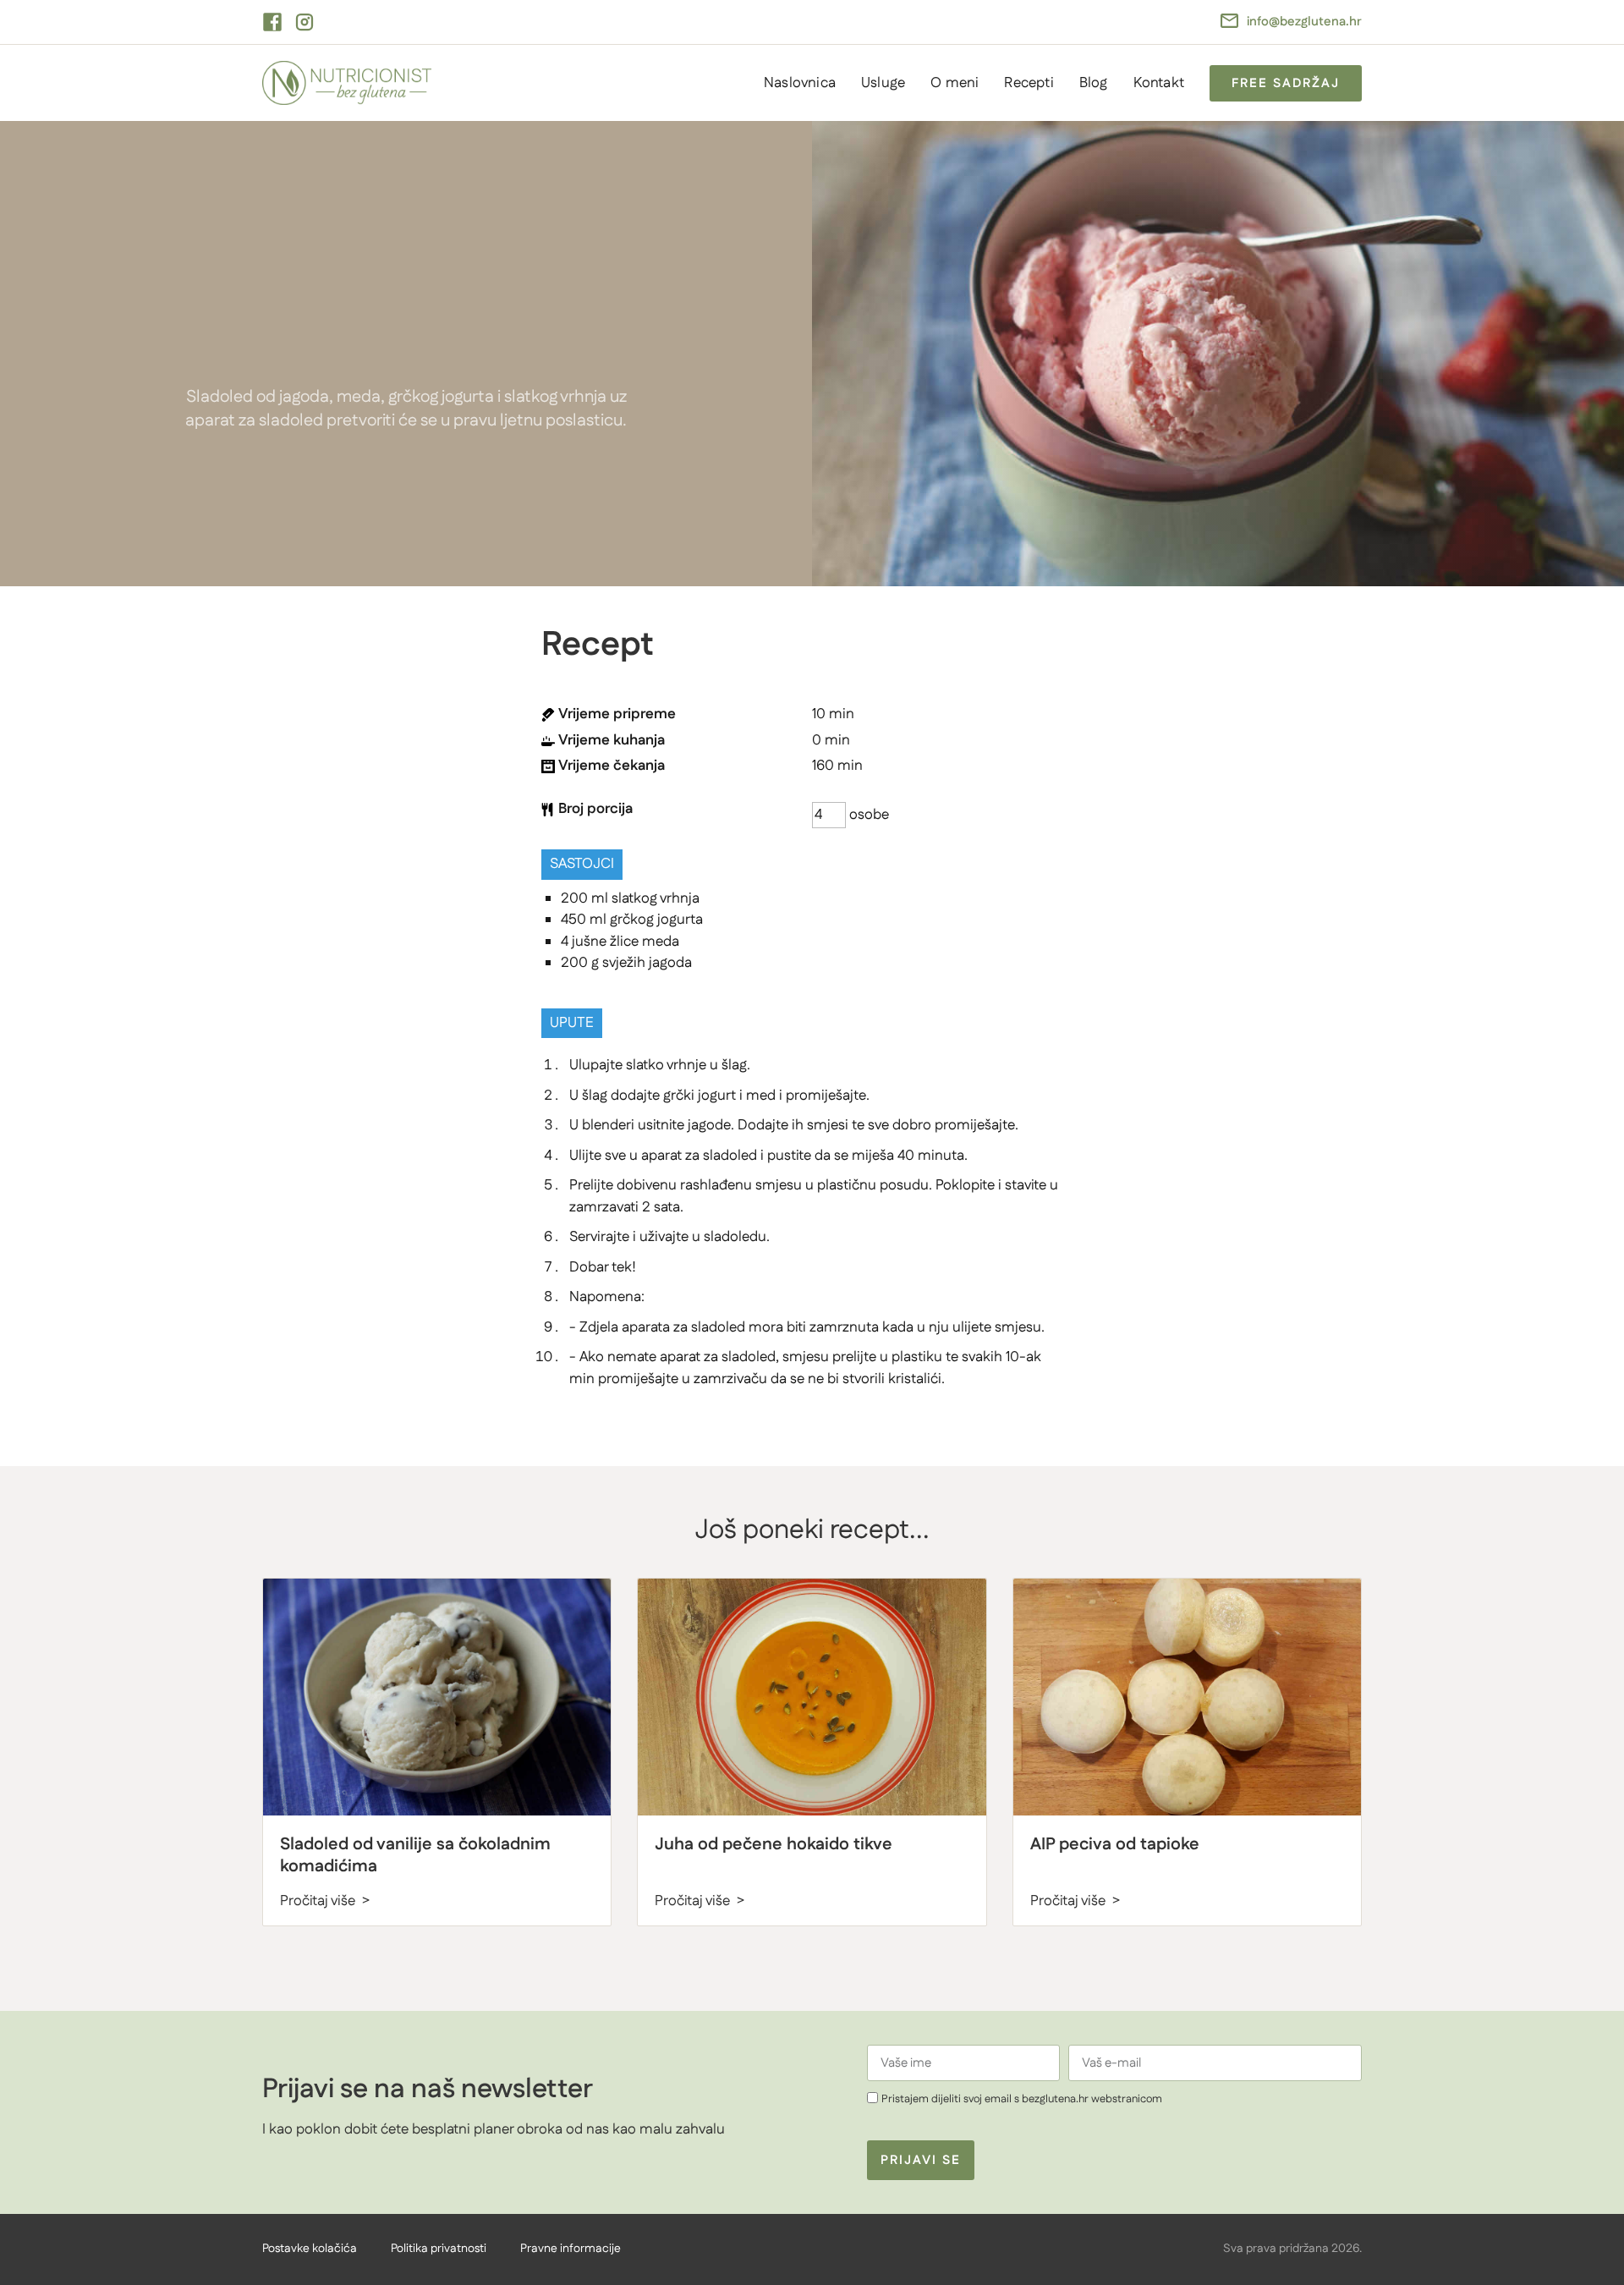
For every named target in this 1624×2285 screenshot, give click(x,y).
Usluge (883, 83)
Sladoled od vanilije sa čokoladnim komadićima (415, 1855)
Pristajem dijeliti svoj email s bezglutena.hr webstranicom (1022, 2099)
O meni (955, 83)
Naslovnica (800, 83)
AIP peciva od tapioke (1115, 1844)
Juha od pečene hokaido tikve (774, 1844)
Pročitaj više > (325, 1901)
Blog (1094, 83)
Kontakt (1159, 83)
